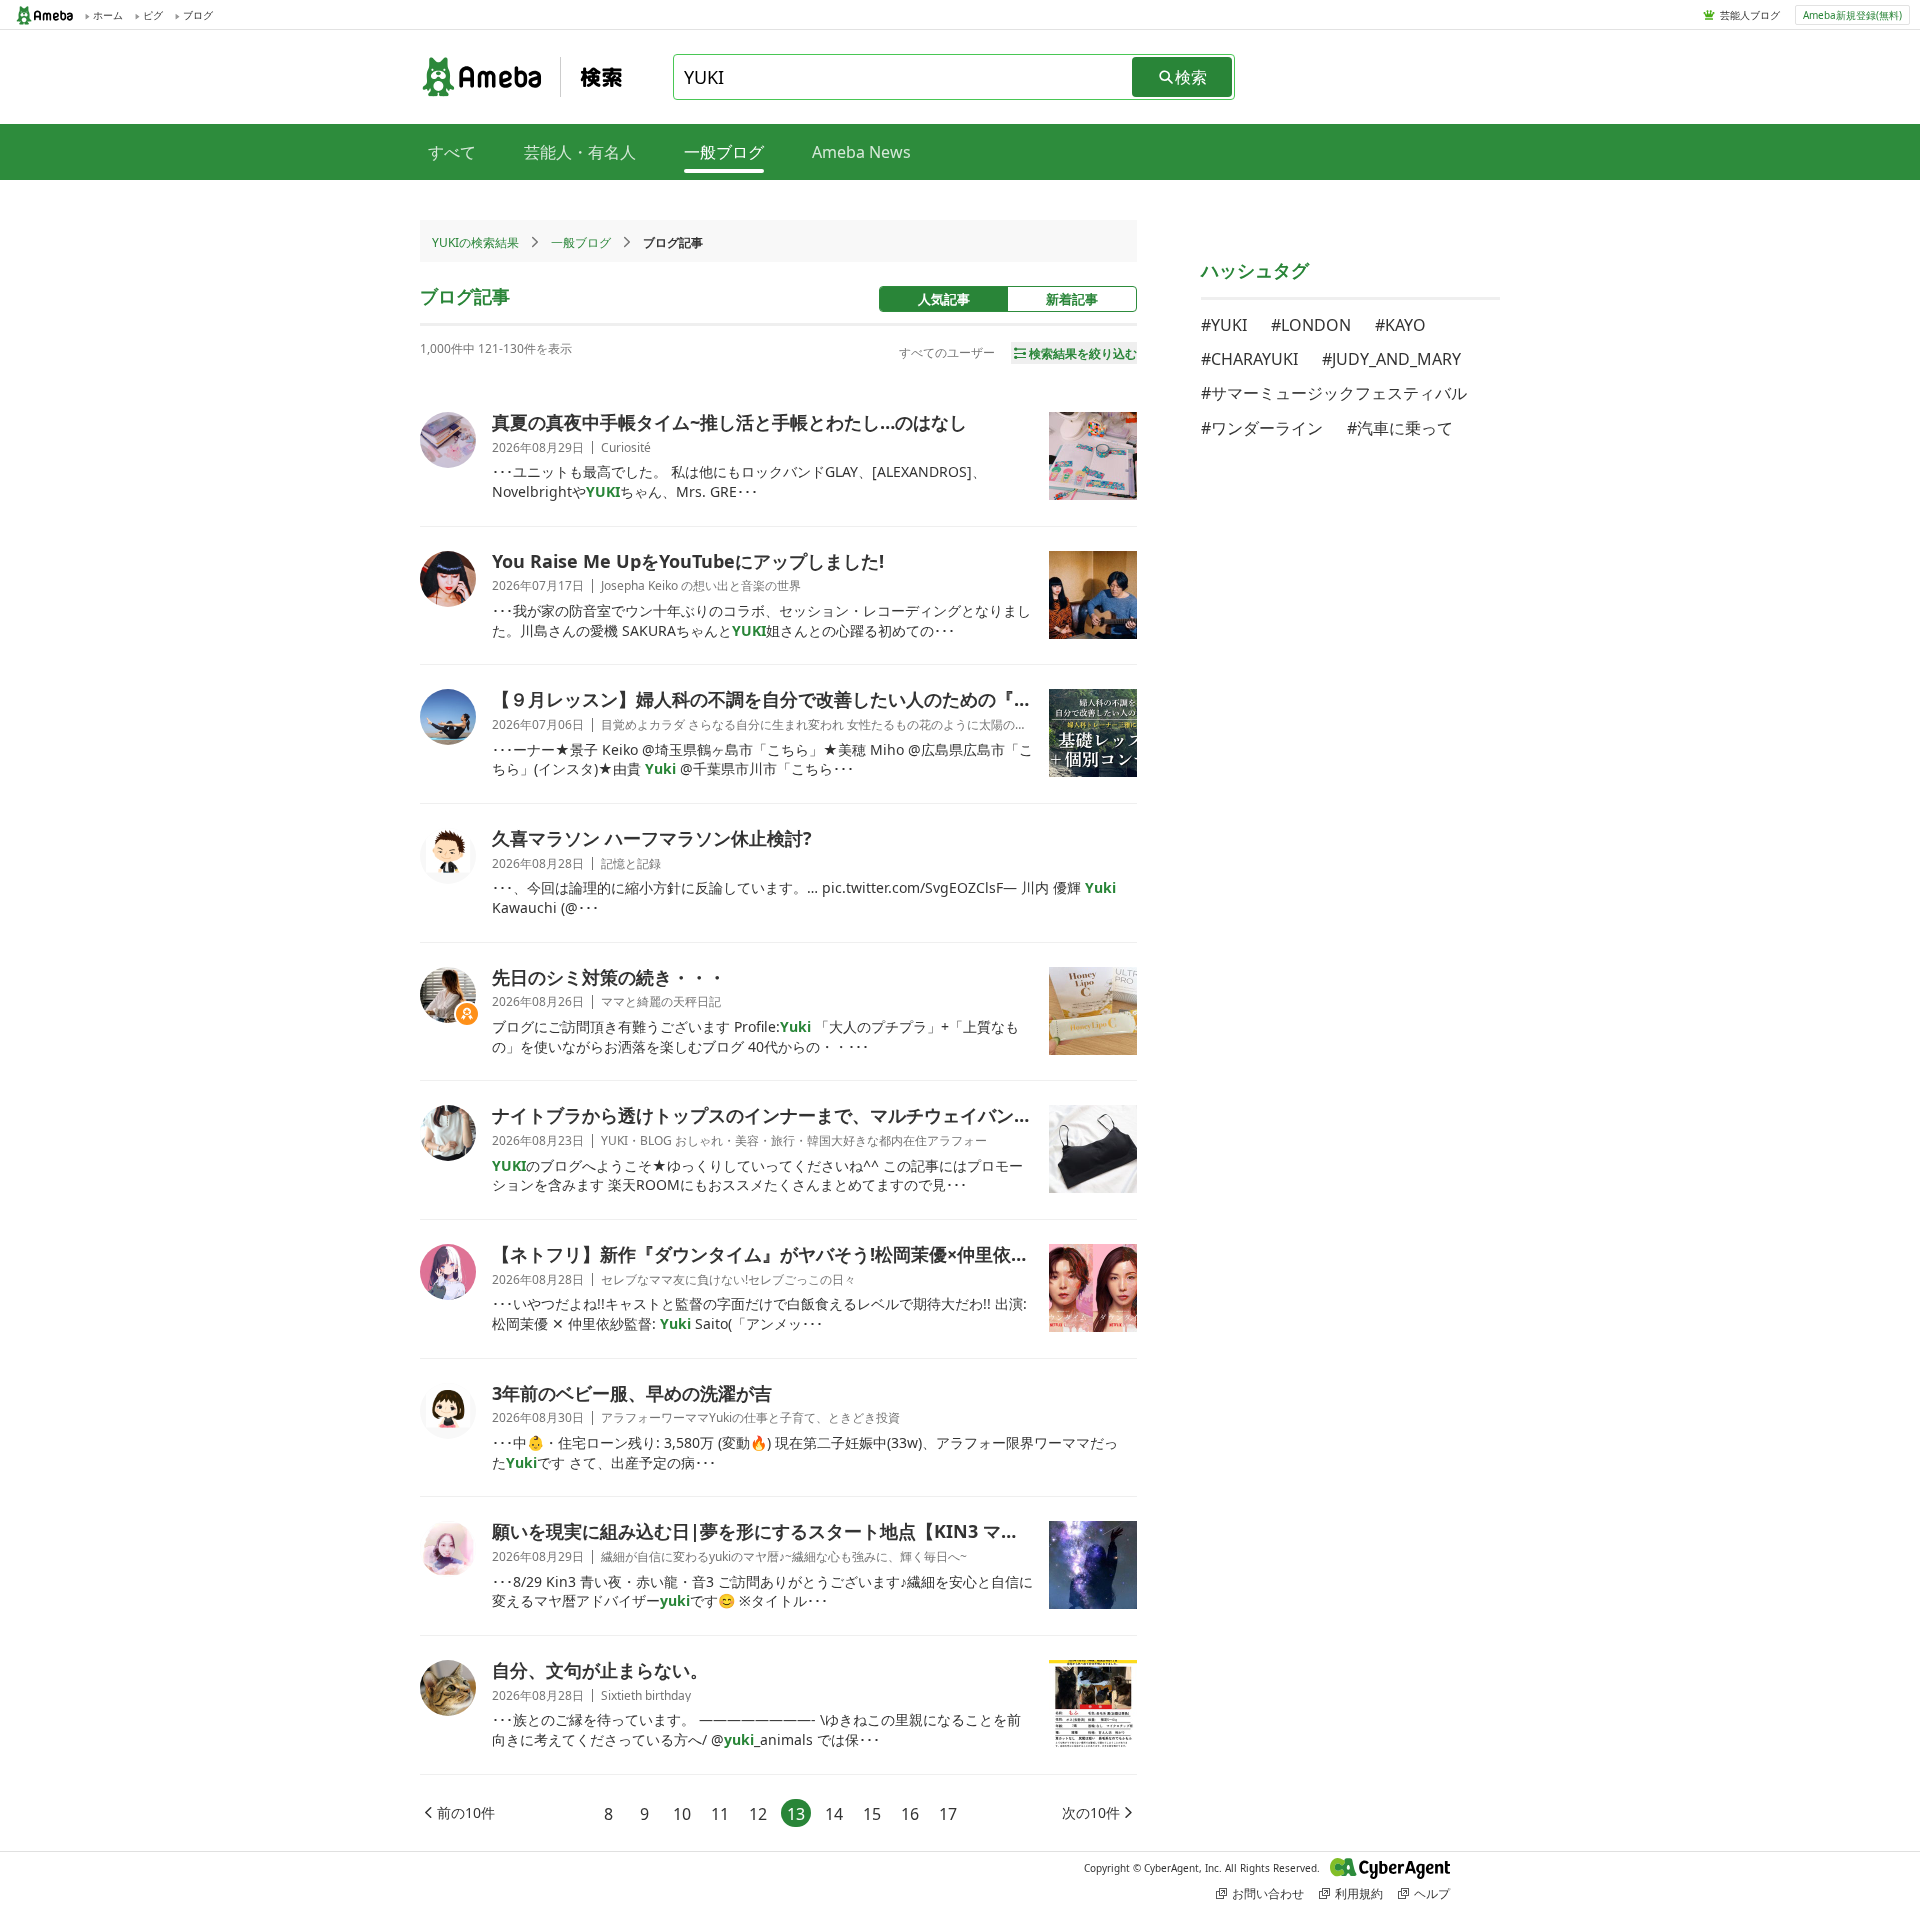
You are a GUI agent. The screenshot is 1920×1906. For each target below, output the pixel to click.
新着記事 (1072, 299)
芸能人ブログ (1750, 15)
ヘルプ (1432, 1893)
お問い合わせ (1268, 1893)
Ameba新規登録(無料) (1852, 15)
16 (910, 1814)
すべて (452, 152)
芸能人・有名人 (580, 152)
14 (834, 1814)
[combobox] (904, 77)
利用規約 (1359, 1893)
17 (948, 1814)
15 (872, 1814)
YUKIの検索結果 (475, 242)
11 (720, 1814)
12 (758, 1814)
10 (682, 1814)
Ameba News (861, 152)
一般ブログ (581, 242)
